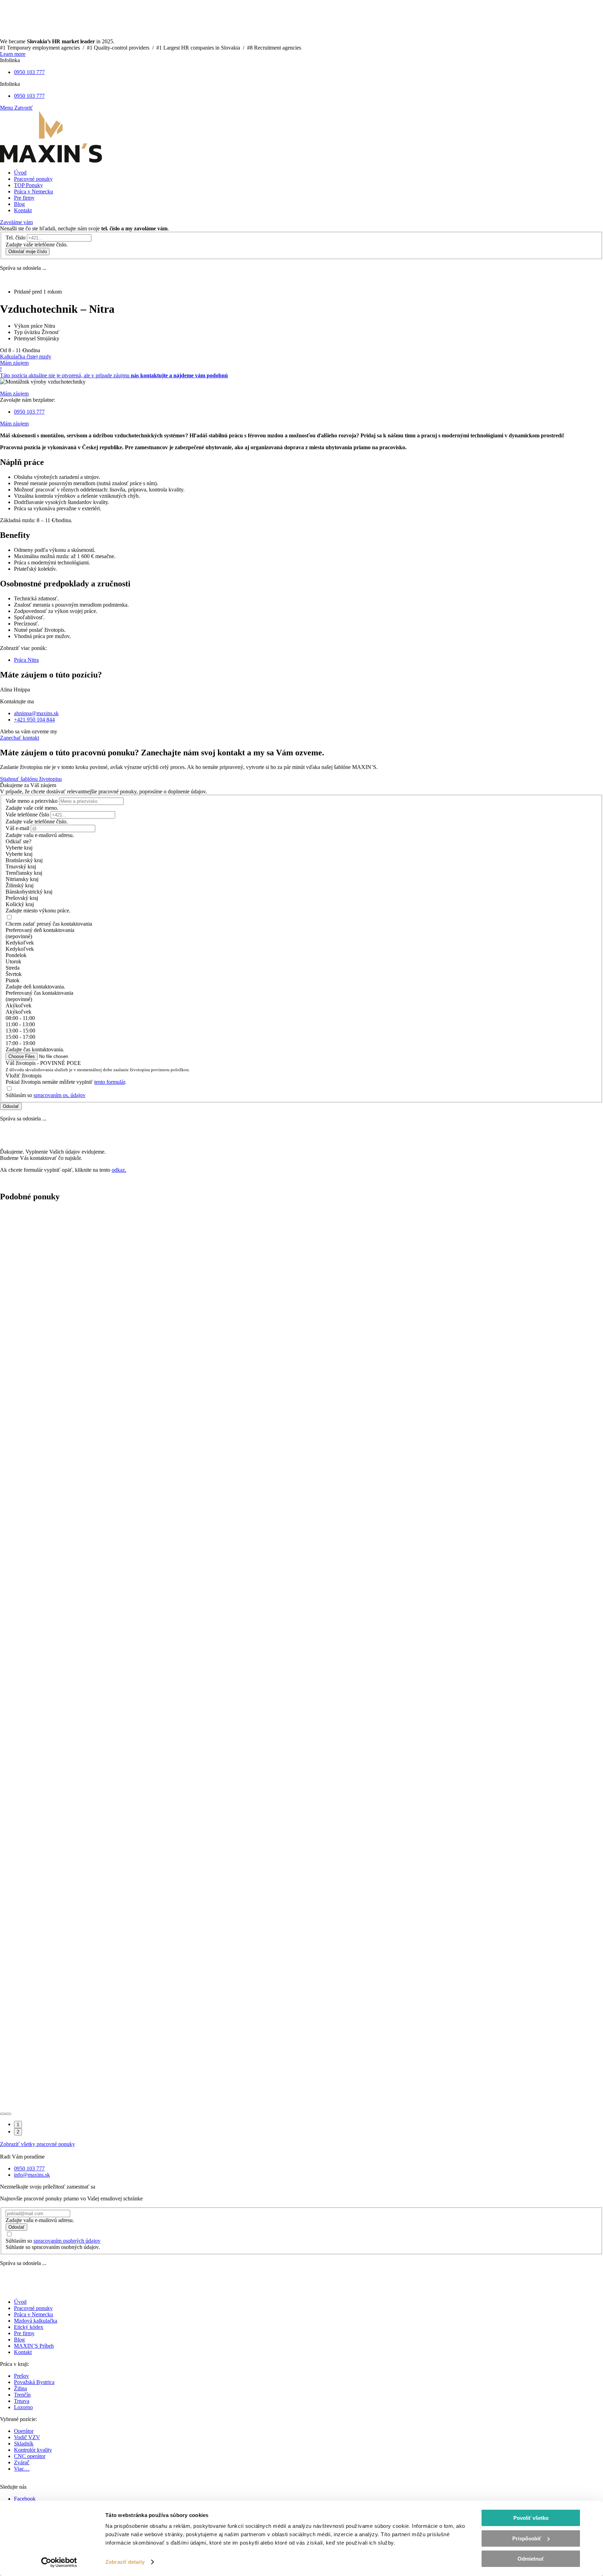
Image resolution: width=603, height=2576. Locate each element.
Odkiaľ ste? (18, 841)
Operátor (24, 2431)
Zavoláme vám (16, 222)
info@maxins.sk (32, 2175)
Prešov (21, 2376)
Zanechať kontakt (20, 738)
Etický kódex (29, 2327)
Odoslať (11, 1106)
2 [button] (18, 2132)
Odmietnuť (531, 2559)
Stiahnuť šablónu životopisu (31, 779)
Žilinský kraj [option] (20, 885)
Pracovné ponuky (33, 2308)
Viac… (22, 2469)
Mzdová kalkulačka (36, 2321)
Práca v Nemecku (33, 2314)
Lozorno (23, 2407)
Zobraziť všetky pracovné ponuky (38, 2144)
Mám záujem (14, 363)
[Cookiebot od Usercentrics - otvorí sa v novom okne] (59, 2562)
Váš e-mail (17, 828)
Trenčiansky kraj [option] (24, 873)
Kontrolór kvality (33, 2450)
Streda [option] (13, 968)
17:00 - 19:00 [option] (20, 1043)
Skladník (24, 2444)
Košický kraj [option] (20, 904)
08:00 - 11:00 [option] (20, 1018)
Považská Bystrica (34, 2382)
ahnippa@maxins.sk (36, 713)
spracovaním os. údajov (59, 1095)
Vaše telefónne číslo (27, 815)
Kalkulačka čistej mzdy (26, 357)
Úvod (20, 2302)
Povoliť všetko (531, 2518)
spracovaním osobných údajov (67, 2241)
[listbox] (301, 876)
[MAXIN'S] (51, 161)
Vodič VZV (27, 2437)
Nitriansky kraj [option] (22, 879)
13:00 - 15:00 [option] (20, 1031)
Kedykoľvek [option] (20, 949)
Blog (19, 2340)
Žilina (20, 2388)
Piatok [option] (13, 980)
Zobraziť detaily (125, 2562)
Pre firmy (24, 2333)
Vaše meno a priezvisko (32, 801)
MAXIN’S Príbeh (34, 2346)
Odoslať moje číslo (28, 251)
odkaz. (119, 1170)
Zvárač (22, 2462)
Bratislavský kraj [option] (24, 860)
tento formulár (110, 1082)
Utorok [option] (13, 961)
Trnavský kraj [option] (21, 867)
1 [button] (18, 2125)
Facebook (25, 2499)
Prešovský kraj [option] (22, 898)
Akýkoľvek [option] (18, 1012)
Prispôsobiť (527, 2538)
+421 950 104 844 (34, 720)
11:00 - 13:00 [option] (20, 1024)
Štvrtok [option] (14, 974)
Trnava (22, 2401)
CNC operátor (30, 2456)
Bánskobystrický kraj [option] (29, 892)
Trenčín (22, 2395)
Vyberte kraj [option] (19, 854)
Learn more (13, 54)
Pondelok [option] (16, 955)
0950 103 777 (29, 72)
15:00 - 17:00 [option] (20, 1037)
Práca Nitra (26, 660)
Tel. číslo (16, 238)
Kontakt (23, 2352)
